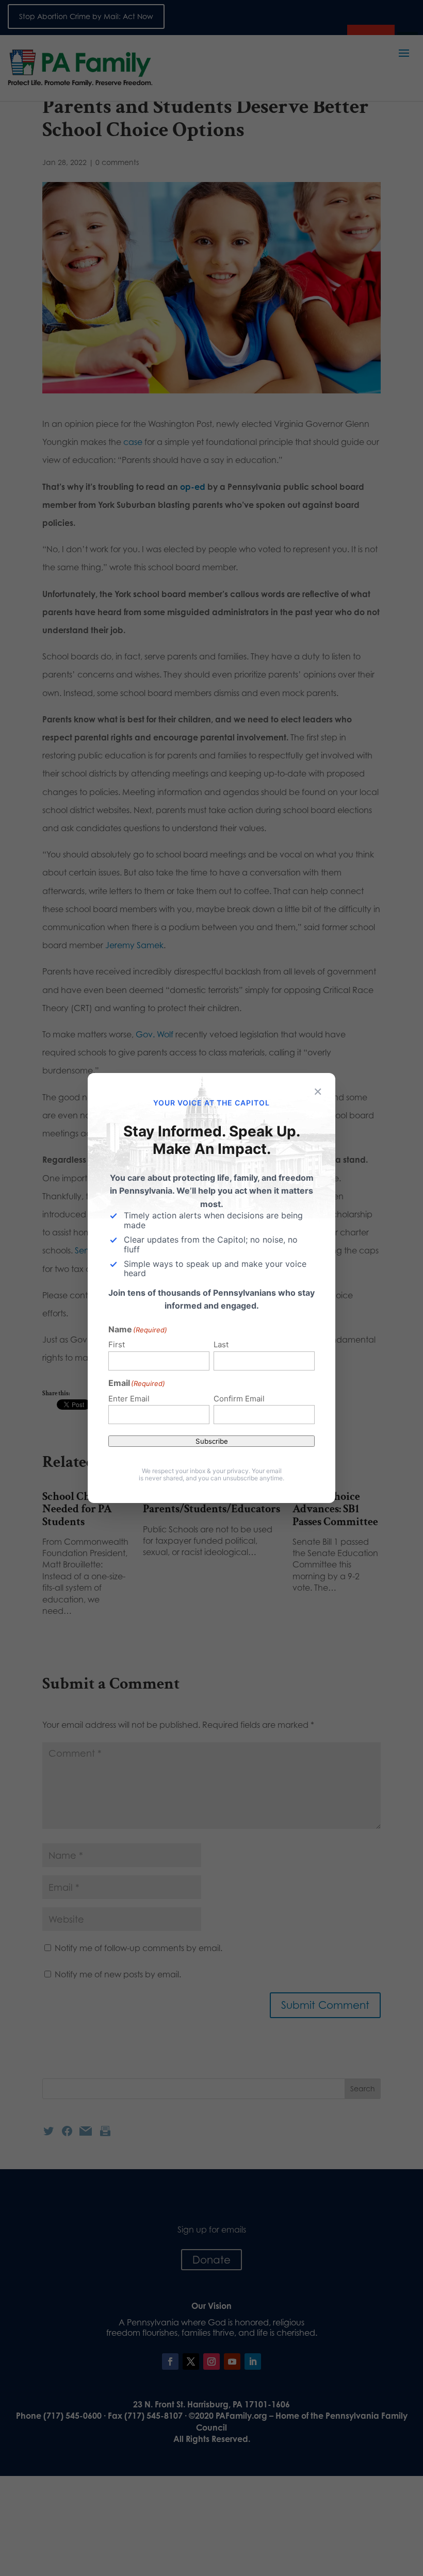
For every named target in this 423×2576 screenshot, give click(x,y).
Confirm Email (239, 1399)
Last (221, 1344)
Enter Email (129, 1399)
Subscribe (212, 1441)
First (117, 1344)
